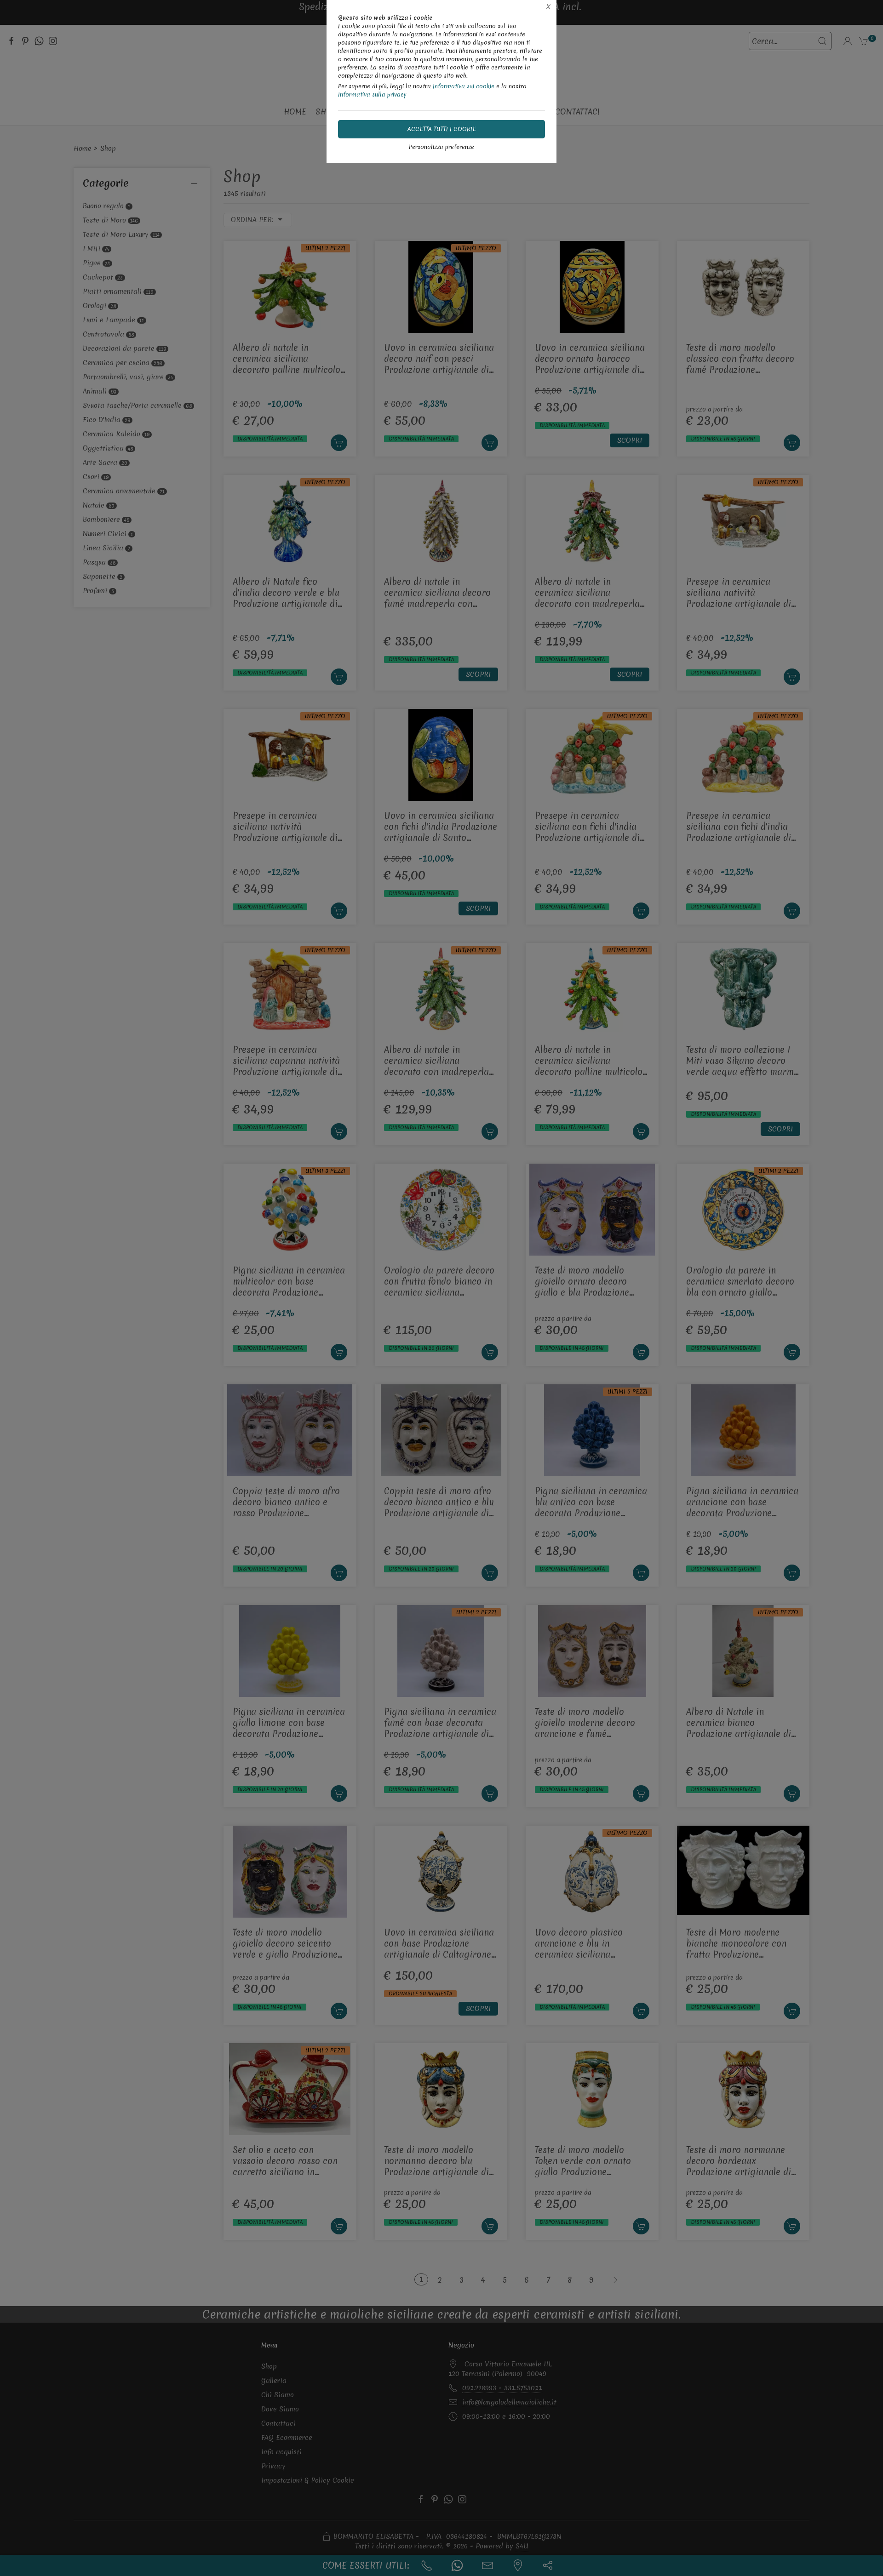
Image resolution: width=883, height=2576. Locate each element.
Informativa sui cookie (464, 86)
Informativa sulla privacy (372, 94)
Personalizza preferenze (441, 147)
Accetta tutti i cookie (442, 129)
